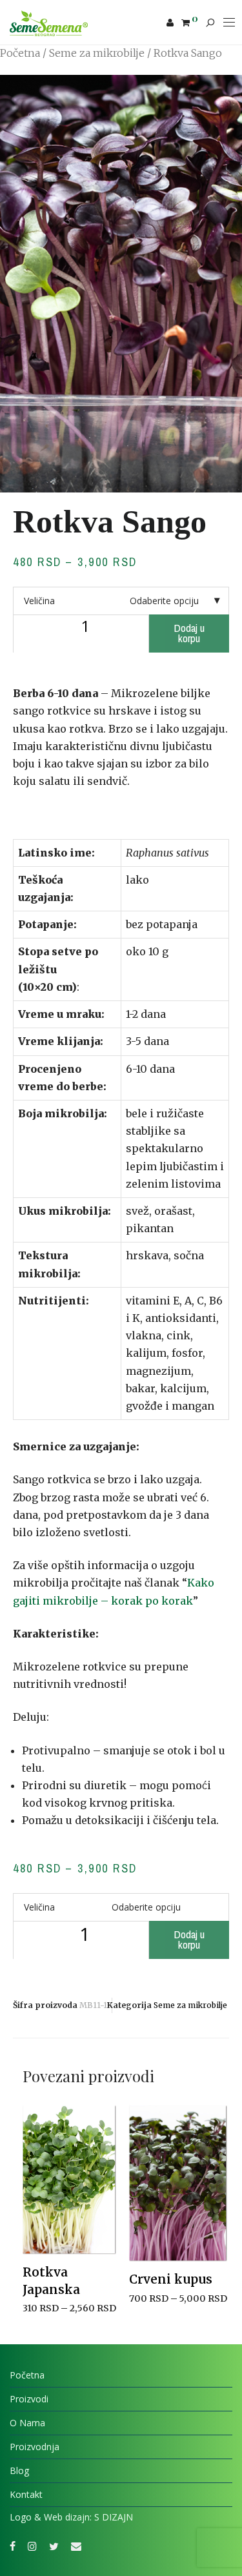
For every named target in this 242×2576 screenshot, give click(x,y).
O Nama (27, 2423)
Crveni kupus (171, 2279)
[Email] (76, 2545)
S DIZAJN (114, 2517)
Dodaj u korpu (189, 633)
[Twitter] (54, 2545)
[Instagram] (32, 2545)
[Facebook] (13, 2545)
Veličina (39, 601)
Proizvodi (29, 2399)
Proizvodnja (35, 2447)
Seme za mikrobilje (97, 53)
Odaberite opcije (54, 2325)
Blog (19, 2470)
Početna (20, 53)
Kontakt (26, 2494)
